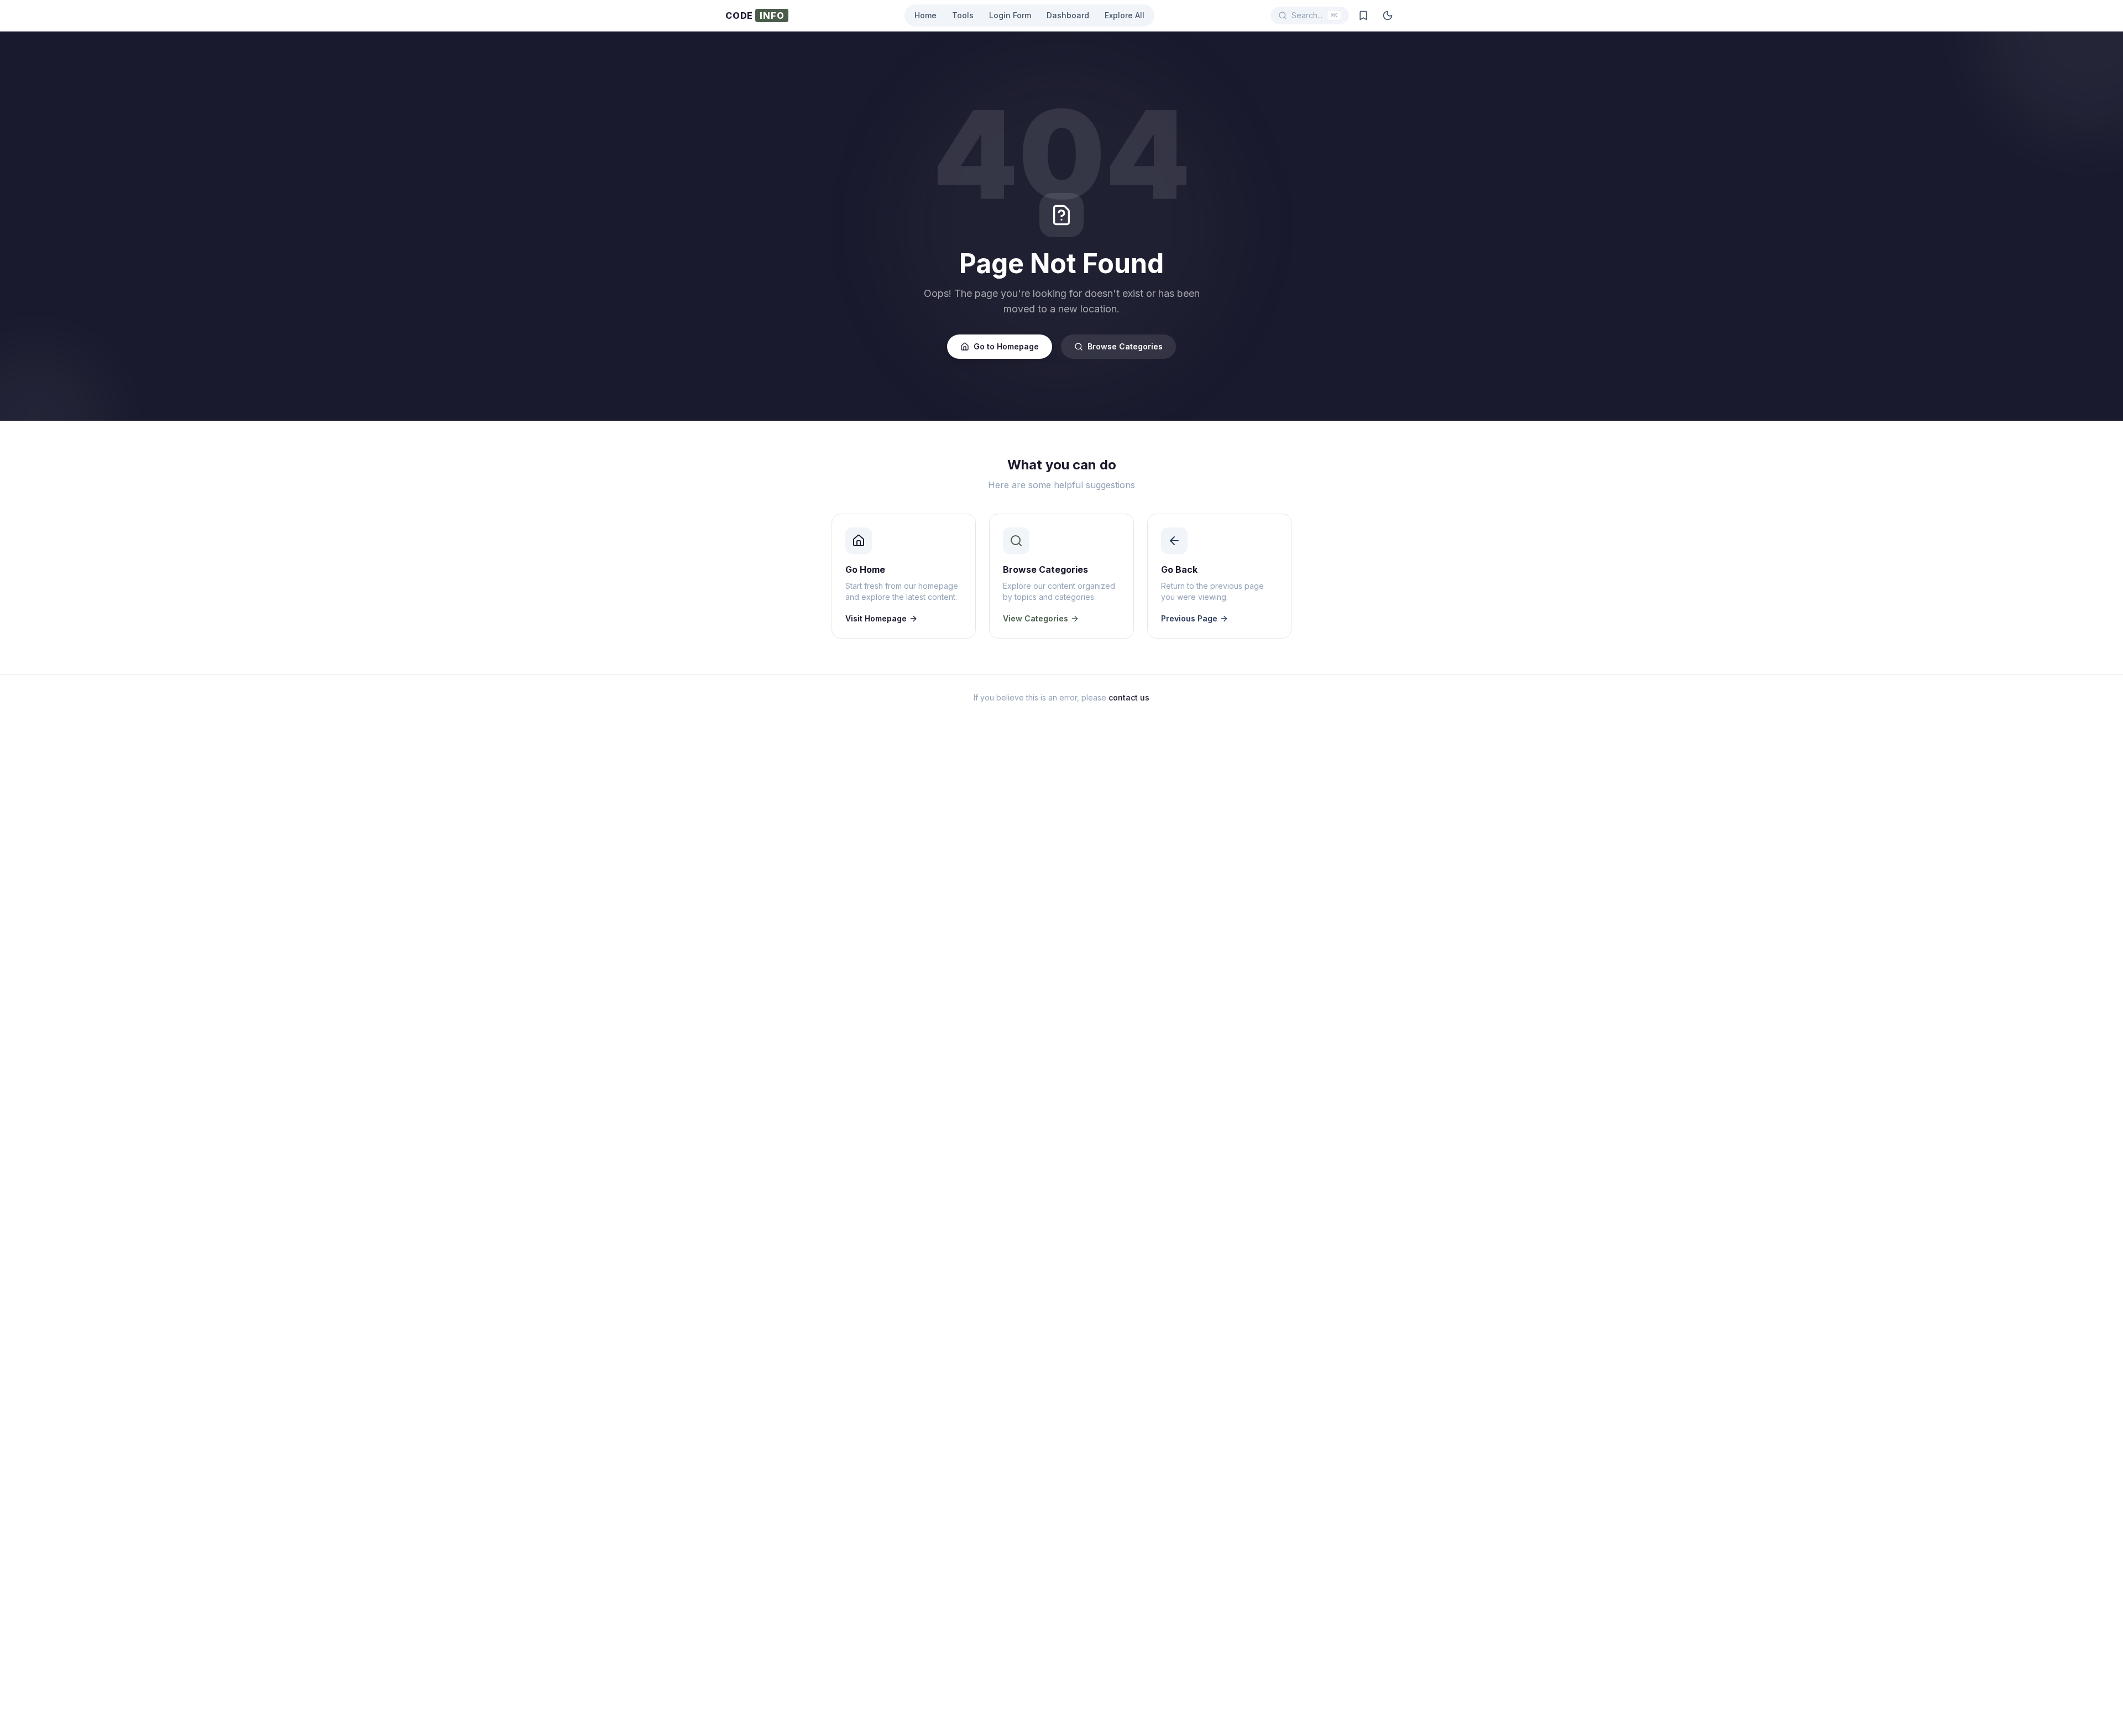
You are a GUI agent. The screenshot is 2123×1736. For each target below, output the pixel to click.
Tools (963, 15)
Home (925, 15)
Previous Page (1189, 618)
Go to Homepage (1006, 346)
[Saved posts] (1363, 15)
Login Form (1010, 15)
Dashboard (1068, 15)
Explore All (1125, 15)
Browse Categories (1125, 346)
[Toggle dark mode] (1388, 15)
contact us (1129, 697)
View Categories (1036, 618)
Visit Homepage (876, 618)
